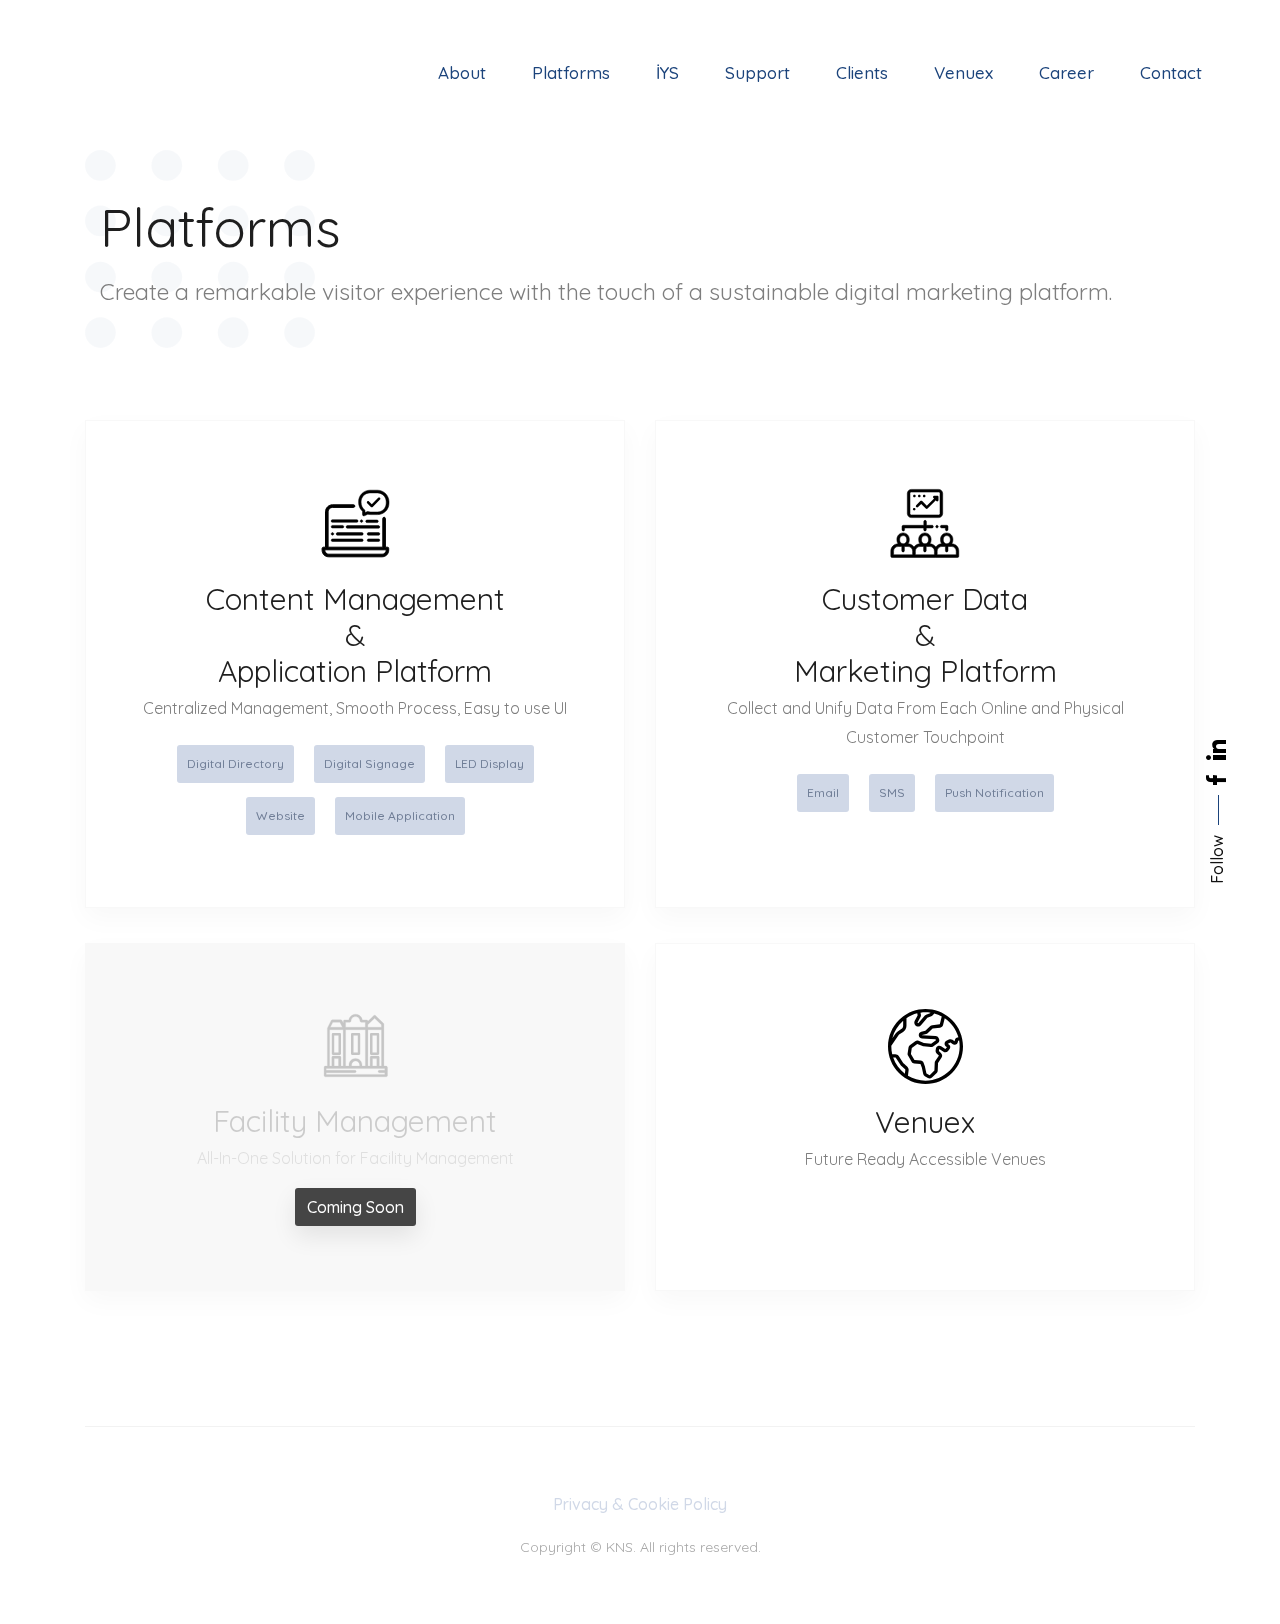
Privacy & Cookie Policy (640, 1504)
